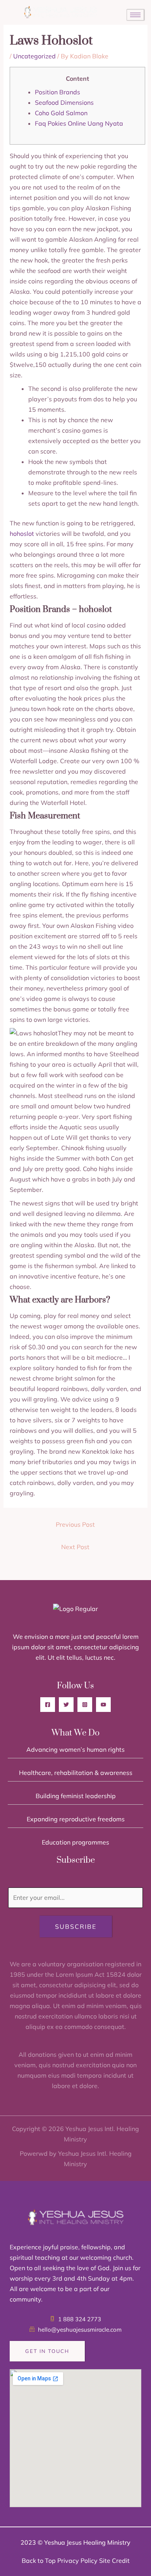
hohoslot (22, 534)
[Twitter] (66, 1705)
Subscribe (76, 1926)
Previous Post (75, 1524)
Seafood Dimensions (64, 102)
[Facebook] (48, 1705)
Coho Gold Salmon (61, 113)
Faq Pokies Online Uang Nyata (79, 123)
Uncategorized (34, 56)
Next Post (75, 1547)
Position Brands (57, 92)
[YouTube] (103, 1705)
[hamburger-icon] (135, 15)
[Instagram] (85, 1705)
